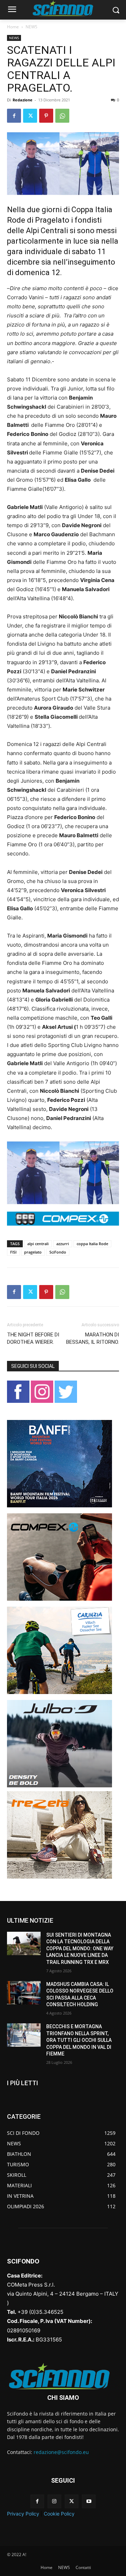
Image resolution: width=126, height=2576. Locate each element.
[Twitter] (30, 116)
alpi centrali (38, 1244)
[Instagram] (54, 2501)
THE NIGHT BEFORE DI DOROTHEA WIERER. (33, 1338)
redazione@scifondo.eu (61, 2452)
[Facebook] (14, 116)
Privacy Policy (23, 2514)
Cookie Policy (59, 2514)
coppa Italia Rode (92, 1244)
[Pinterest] (46, 116)
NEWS (31, 27)
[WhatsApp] (62, 116)
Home (13, 27)
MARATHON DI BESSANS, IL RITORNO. (93, 1338)
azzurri (63, 1244)
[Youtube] (89, 2501)
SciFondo (58, 1252)
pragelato (33, 1252)
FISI (13, 1252)
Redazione (23, 100)
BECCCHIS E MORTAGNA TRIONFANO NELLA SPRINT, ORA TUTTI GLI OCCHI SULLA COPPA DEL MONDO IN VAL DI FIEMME (79, 2040)
